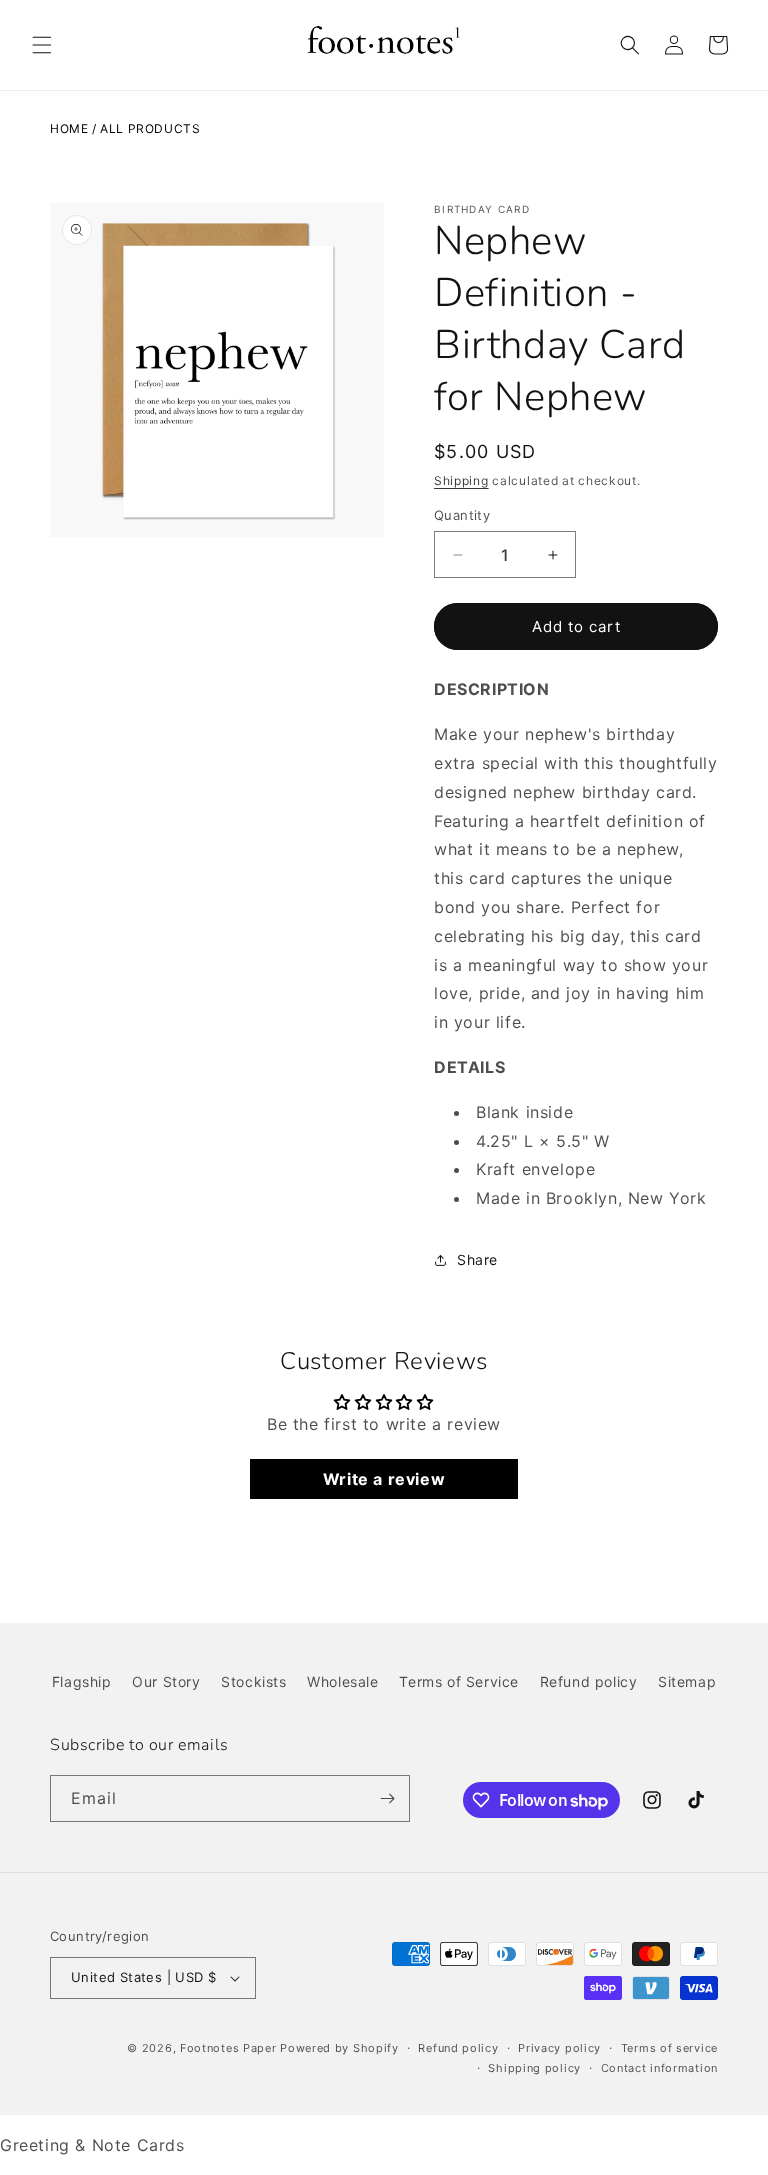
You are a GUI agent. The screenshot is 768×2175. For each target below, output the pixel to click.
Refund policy (589, 1681)
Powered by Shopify (339, 2048)
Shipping (461, 480)
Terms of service (669, 2048)
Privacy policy (559, 2048)
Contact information (659, 2068)
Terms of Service (459, 1681)
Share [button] (477, 1259)
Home (69, 128)
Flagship (82, 1681)
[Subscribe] (387, 1798)
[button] (42, 45)
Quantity (462, 515)
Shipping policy (534, 2068)
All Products (150, 128)
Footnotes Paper (228, 2048)
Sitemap (687, 1681)
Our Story (166, 1681)
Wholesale (342, 1681)
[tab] (576, 1067)
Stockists (253, 1681)
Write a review (384, 1479)
